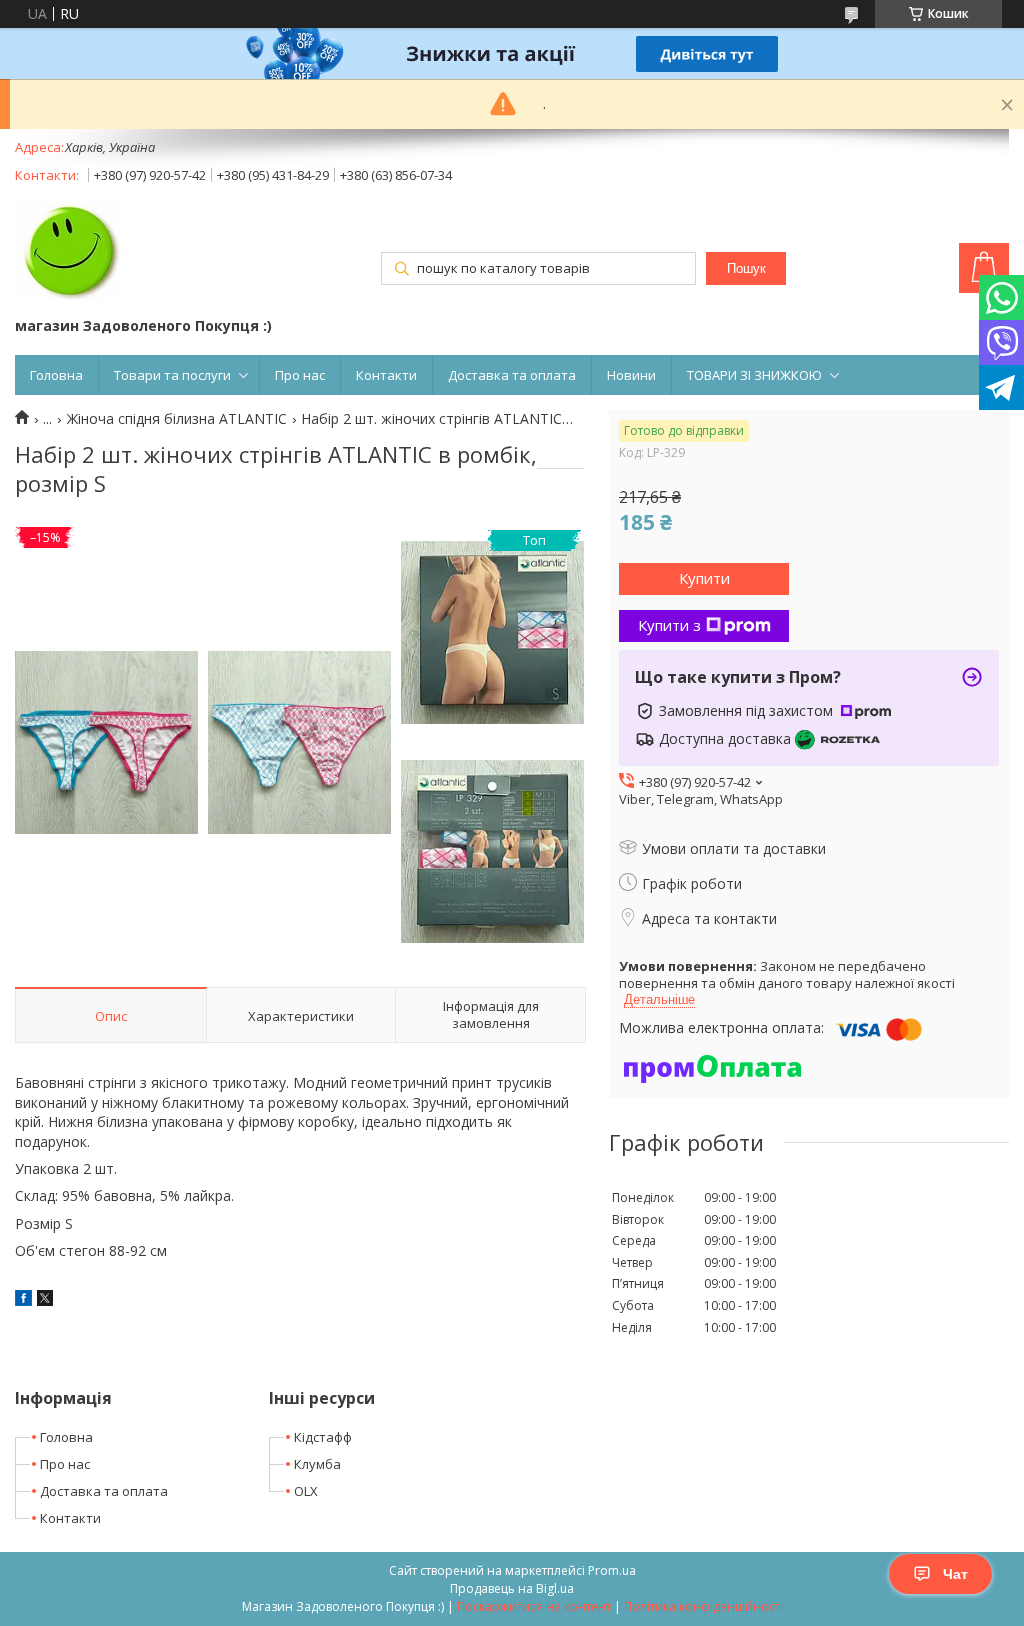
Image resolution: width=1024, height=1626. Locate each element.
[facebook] (23, 1300)
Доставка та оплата (512, 375)
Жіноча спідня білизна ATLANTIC (177, 419)
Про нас (300, 375)
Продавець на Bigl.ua (512, 1588)
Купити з (669, 625)
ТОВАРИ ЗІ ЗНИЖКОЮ (754, 375)
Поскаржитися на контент (534, 1606)
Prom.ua (612, 1570)
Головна (56, 375)
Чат (955, 1574)
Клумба (317, 1464)
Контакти (386, 375)
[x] (45, 1300)
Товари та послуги (172, 375)
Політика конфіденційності (703, 1606)
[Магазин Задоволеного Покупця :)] (69, 253)
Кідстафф (323, 1437)
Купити (704, 578)
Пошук (746, 268)
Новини (631, 375)
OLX (306, 1491)
